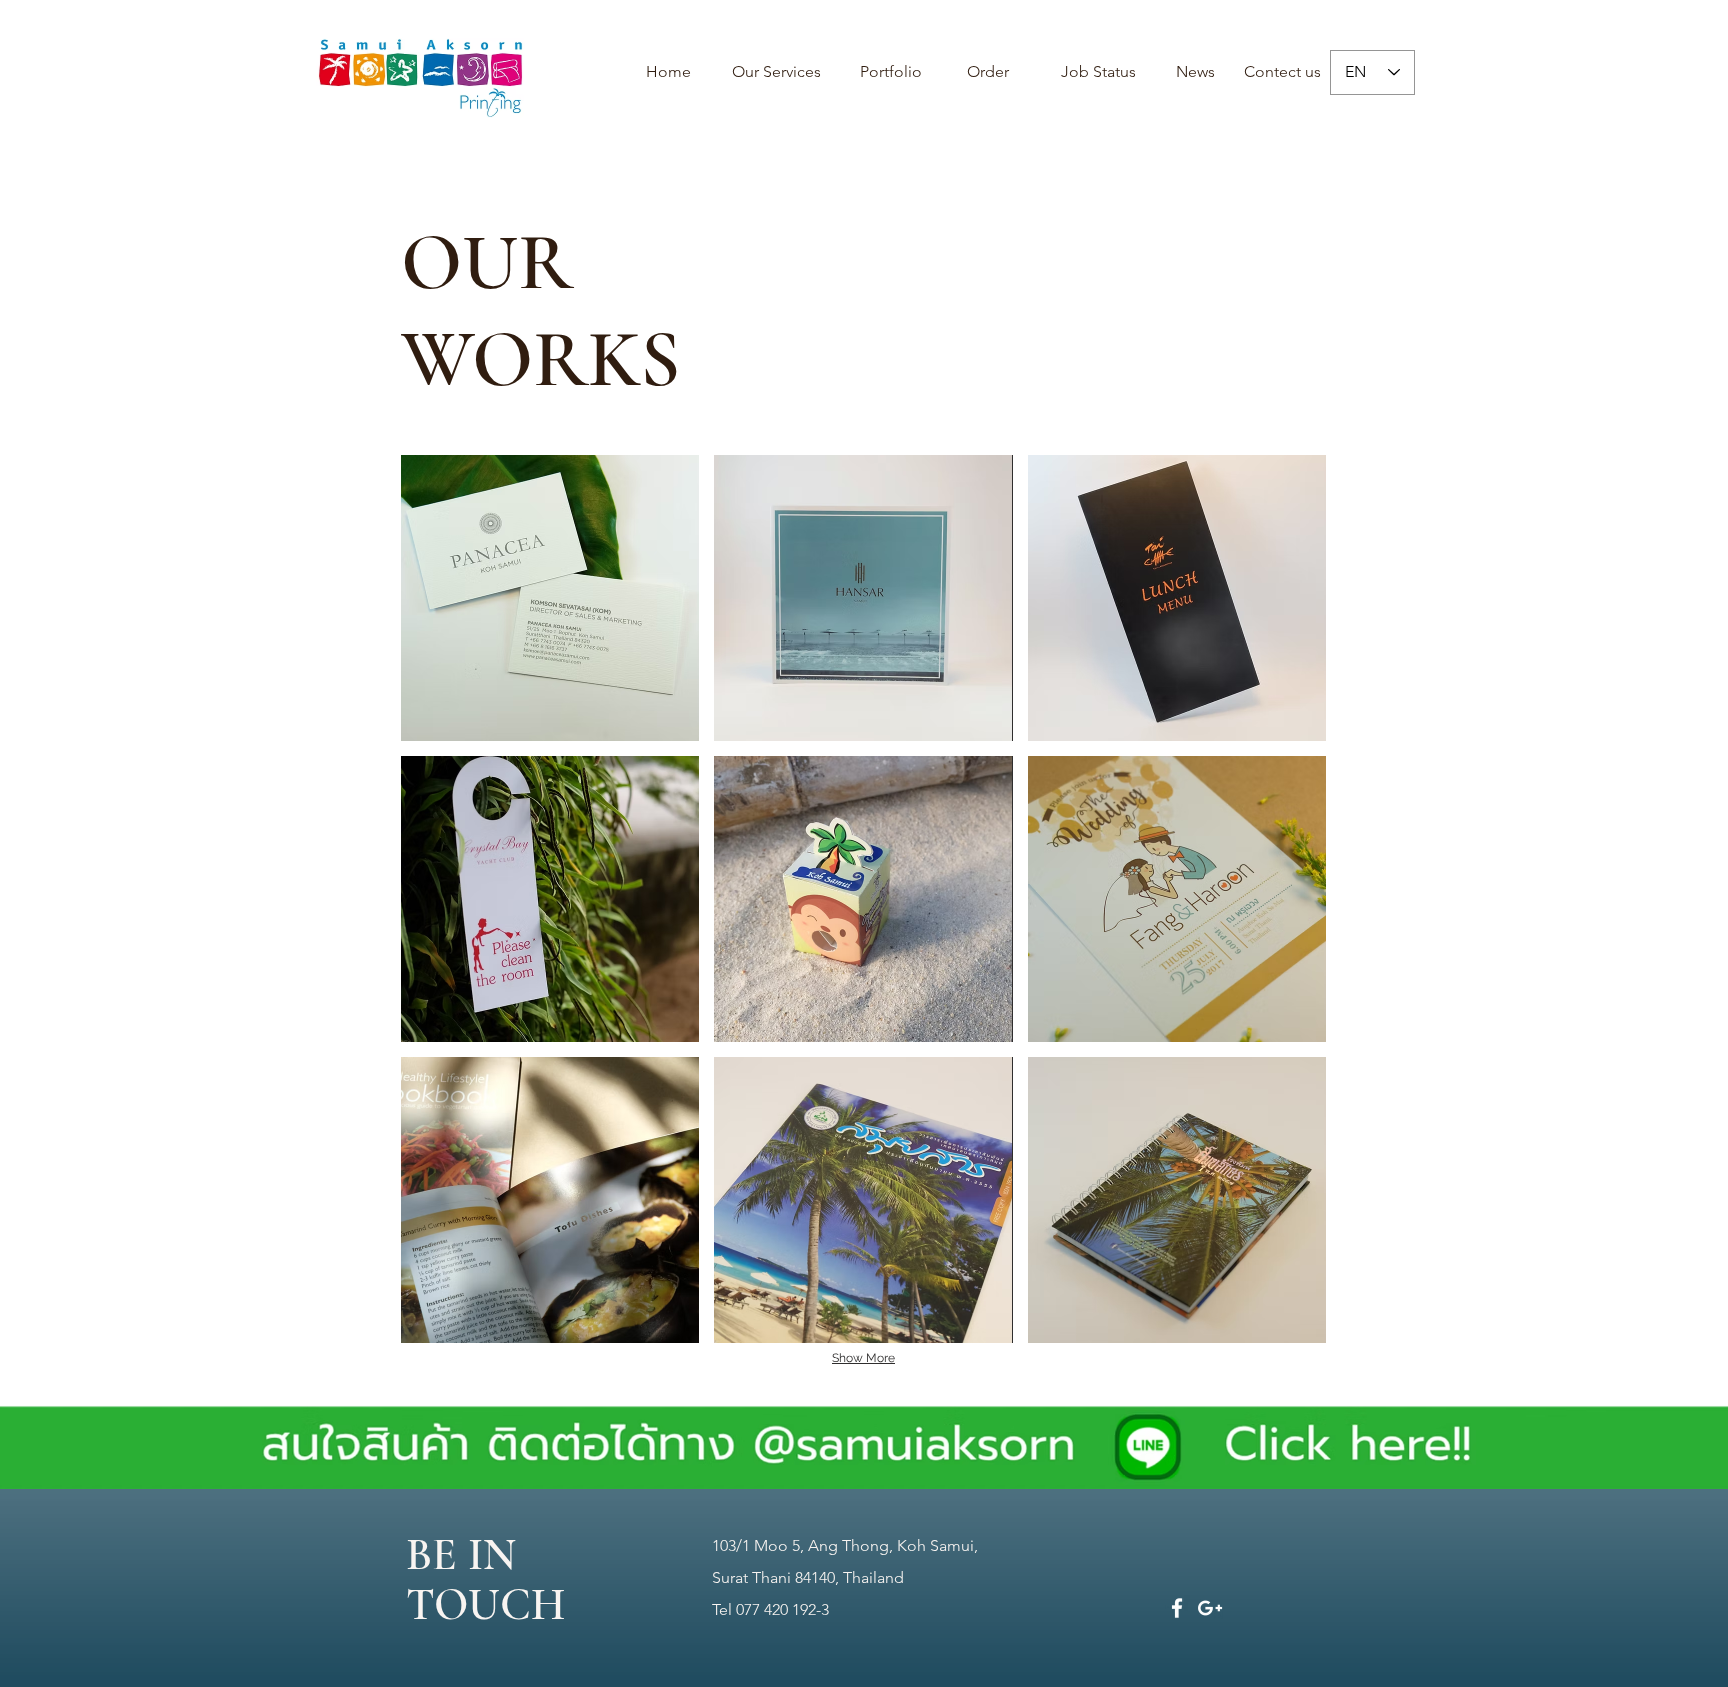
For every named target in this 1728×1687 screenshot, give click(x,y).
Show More (863, 1358)
